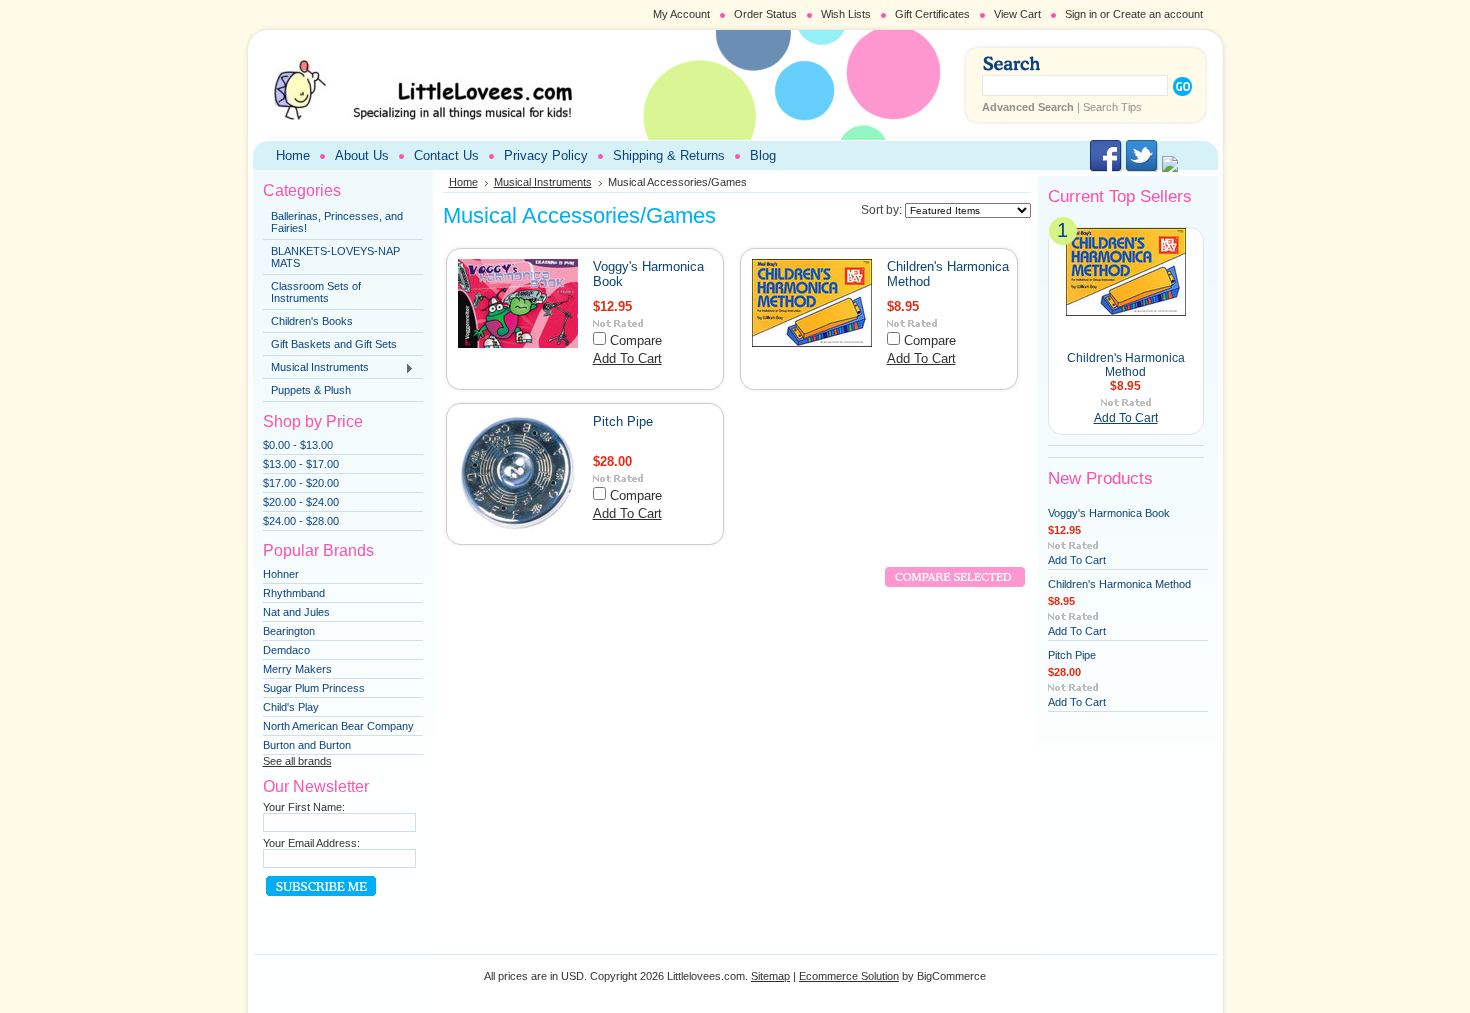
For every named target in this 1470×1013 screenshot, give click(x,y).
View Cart (1017, 14)
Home (463, 182)
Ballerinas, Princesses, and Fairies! (337, 222)
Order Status (765, 14)
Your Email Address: (311, 843)
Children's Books (312, 321)
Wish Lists (846, 14)
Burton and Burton (307, 745)
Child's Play (291, 707)
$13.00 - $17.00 (301, 464)
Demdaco (286, 650)
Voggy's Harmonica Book (1109, 513)
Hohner (281, 574)
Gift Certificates (932, 14)
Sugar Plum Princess (314, 688)
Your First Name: (304, 807)
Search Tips (1112, 107)
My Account (681, 14)
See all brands (297, 761)
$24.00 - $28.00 (301, 521)
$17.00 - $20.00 (301, 483)
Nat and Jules (296, 612)
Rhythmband (294, 593)
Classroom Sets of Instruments (316, 292)
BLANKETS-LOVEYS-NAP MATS (335, 257)
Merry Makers (297, 669)
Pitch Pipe (623, 421)
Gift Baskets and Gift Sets (334, 344)
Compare (636, 340)
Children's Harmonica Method (1126, 365)
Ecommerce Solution (849, 976)
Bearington (289, 631)
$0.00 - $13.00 (298, 445)
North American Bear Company (338, 726)
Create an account (1158, 14)
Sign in (1081, 14)
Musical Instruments (316, 368)
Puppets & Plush (311, 390)
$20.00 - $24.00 (301, 502)
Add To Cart (627, 358)
